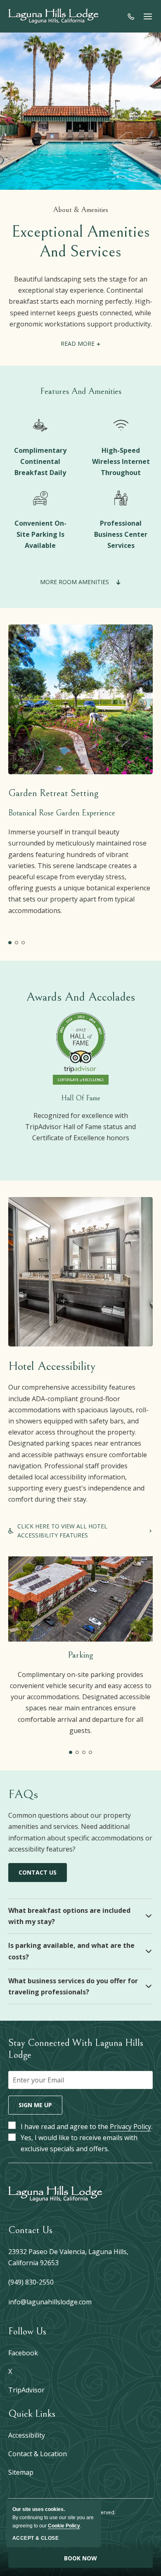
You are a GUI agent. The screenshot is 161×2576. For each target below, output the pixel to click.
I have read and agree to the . (86, 2126)
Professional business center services (121, 534)
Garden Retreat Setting (53, 793)
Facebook (23, 2353)
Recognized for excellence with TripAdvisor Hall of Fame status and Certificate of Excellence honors (80, 1126)
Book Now (80, 2558)
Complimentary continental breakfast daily (40, 461)
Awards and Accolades (81, 997)
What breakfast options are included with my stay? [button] (69, 1916)
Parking (80, 1655)
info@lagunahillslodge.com (50, 2302)
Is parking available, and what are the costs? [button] (71, 1951)
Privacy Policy (130, 2126)
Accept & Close (36, 2538)
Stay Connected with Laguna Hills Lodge (76, 2049)
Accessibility (27, 2435)
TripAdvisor (26, 2390)
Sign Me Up (35, 2105)
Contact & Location (38, 2454)
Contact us (38, 1875)
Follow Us (27, 2331)
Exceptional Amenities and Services (81, 242)
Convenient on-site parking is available (40, 534)
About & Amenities (81, 210)
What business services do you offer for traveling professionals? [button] (73, 1986)
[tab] (10, 943)
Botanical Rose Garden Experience (62, 813)
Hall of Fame (81, 1098)
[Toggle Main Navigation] (148, 16)
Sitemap (21, 2472)
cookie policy (64, 2526)
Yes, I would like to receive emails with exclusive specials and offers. (79, 2143)
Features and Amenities (81, 391)
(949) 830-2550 (31, 2282)
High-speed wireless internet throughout (121, 461)
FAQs (23, 1794)
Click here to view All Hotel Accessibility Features (67, 1531)
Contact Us (30, 2230)
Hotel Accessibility (52, 1366)
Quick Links (32, 2414)
